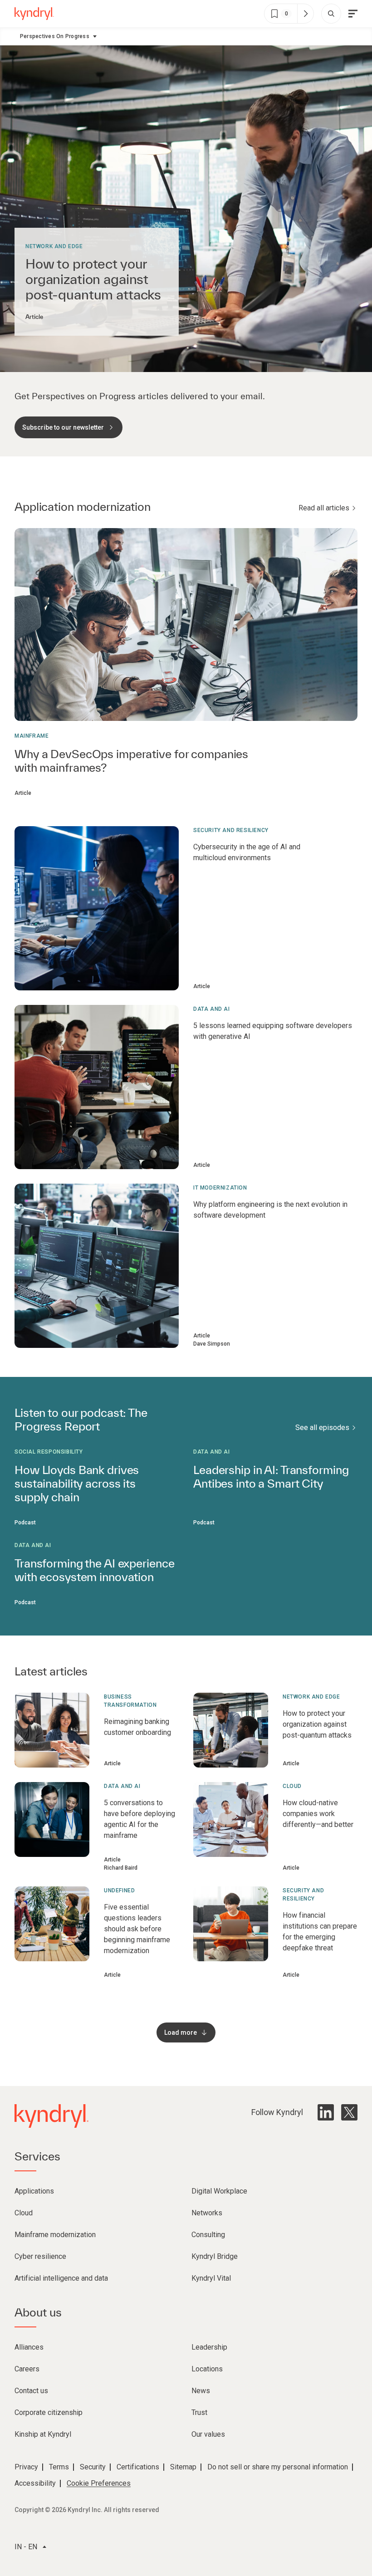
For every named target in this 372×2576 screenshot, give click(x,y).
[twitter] (349, 2112)
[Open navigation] (353, 14)
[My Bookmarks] (305, 14)
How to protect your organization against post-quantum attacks (93, 279)
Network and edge (54, 246)
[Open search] (331, 14)
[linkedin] (326, 2112)
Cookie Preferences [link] (99, 2483)
